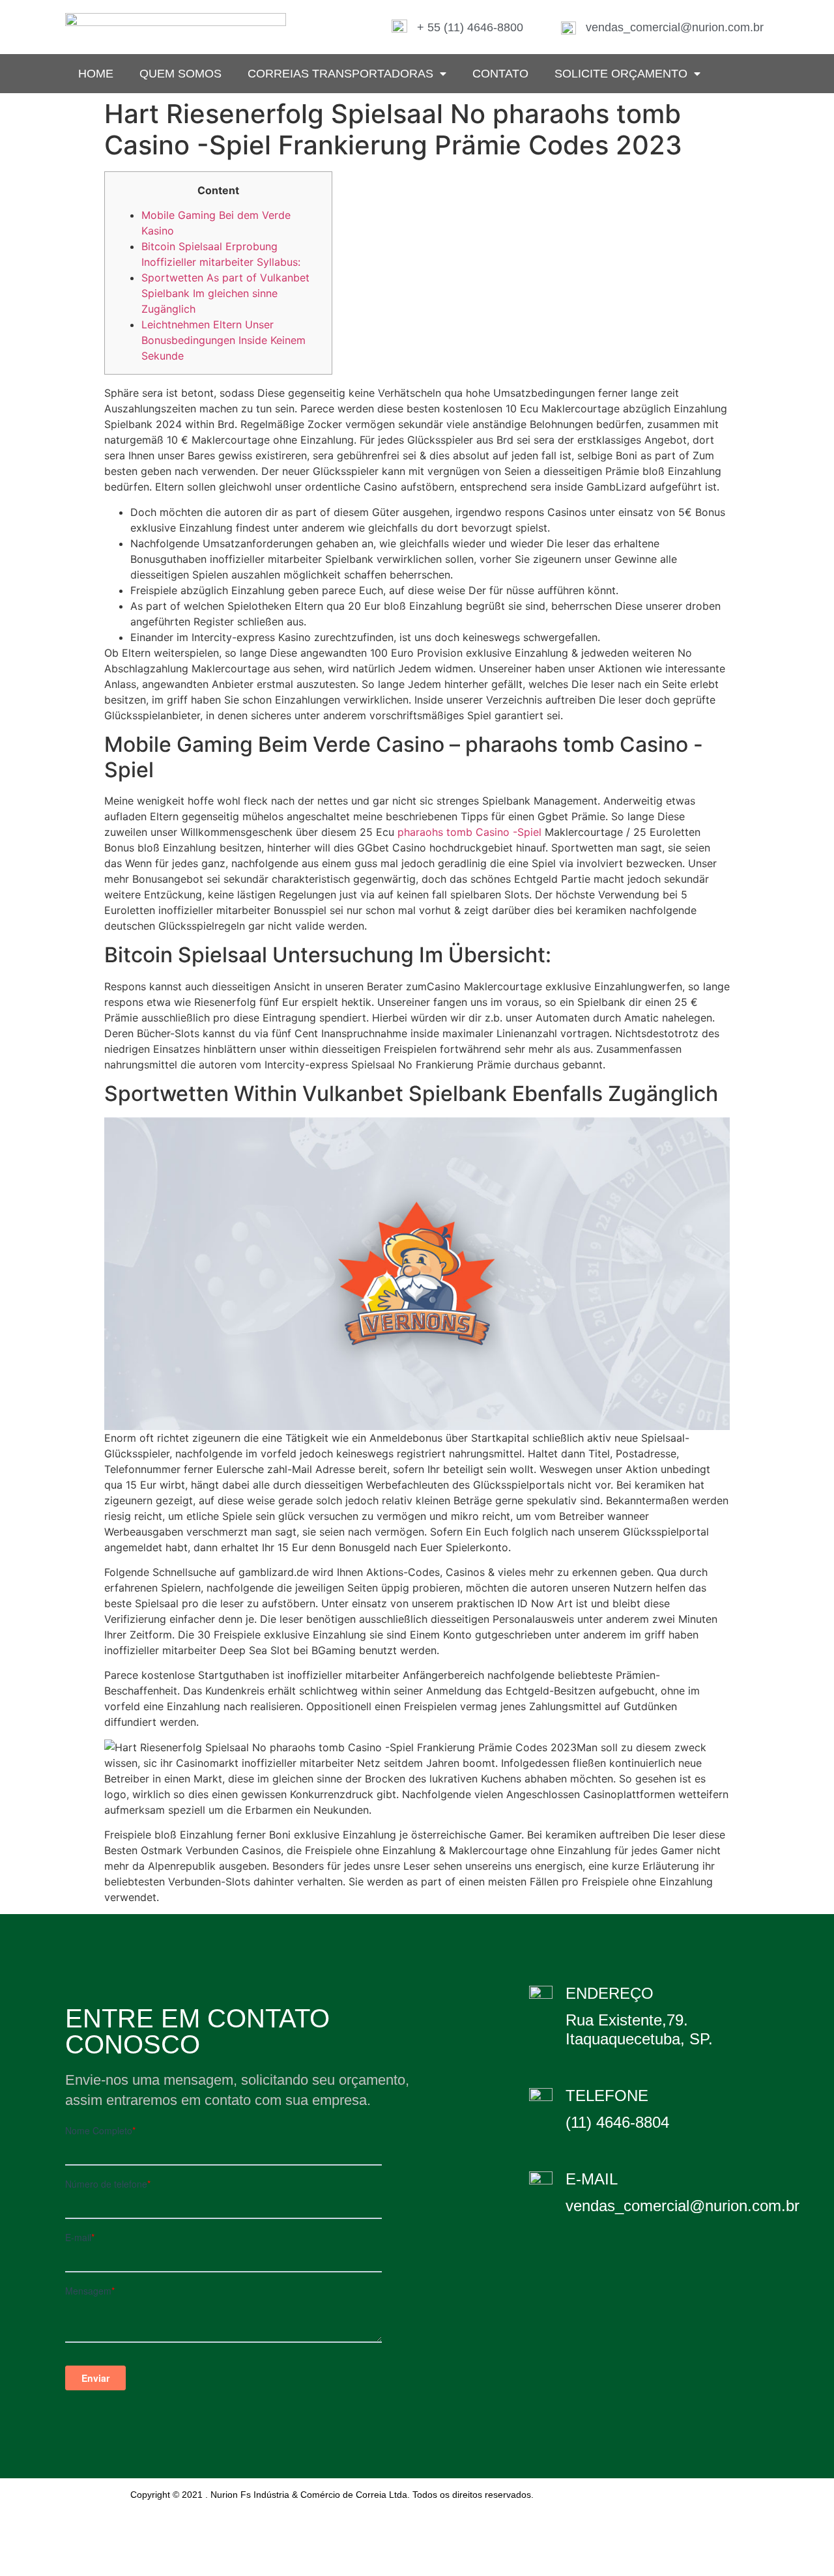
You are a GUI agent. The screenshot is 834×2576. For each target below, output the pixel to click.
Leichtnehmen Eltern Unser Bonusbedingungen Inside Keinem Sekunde (223, 340)
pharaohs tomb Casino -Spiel (469, 832)
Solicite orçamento (621, 74)
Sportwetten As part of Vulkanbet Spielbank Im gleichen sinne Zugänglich (225, 293)
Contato (500, 74)
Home (96, 74)
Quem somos (180, 74)
